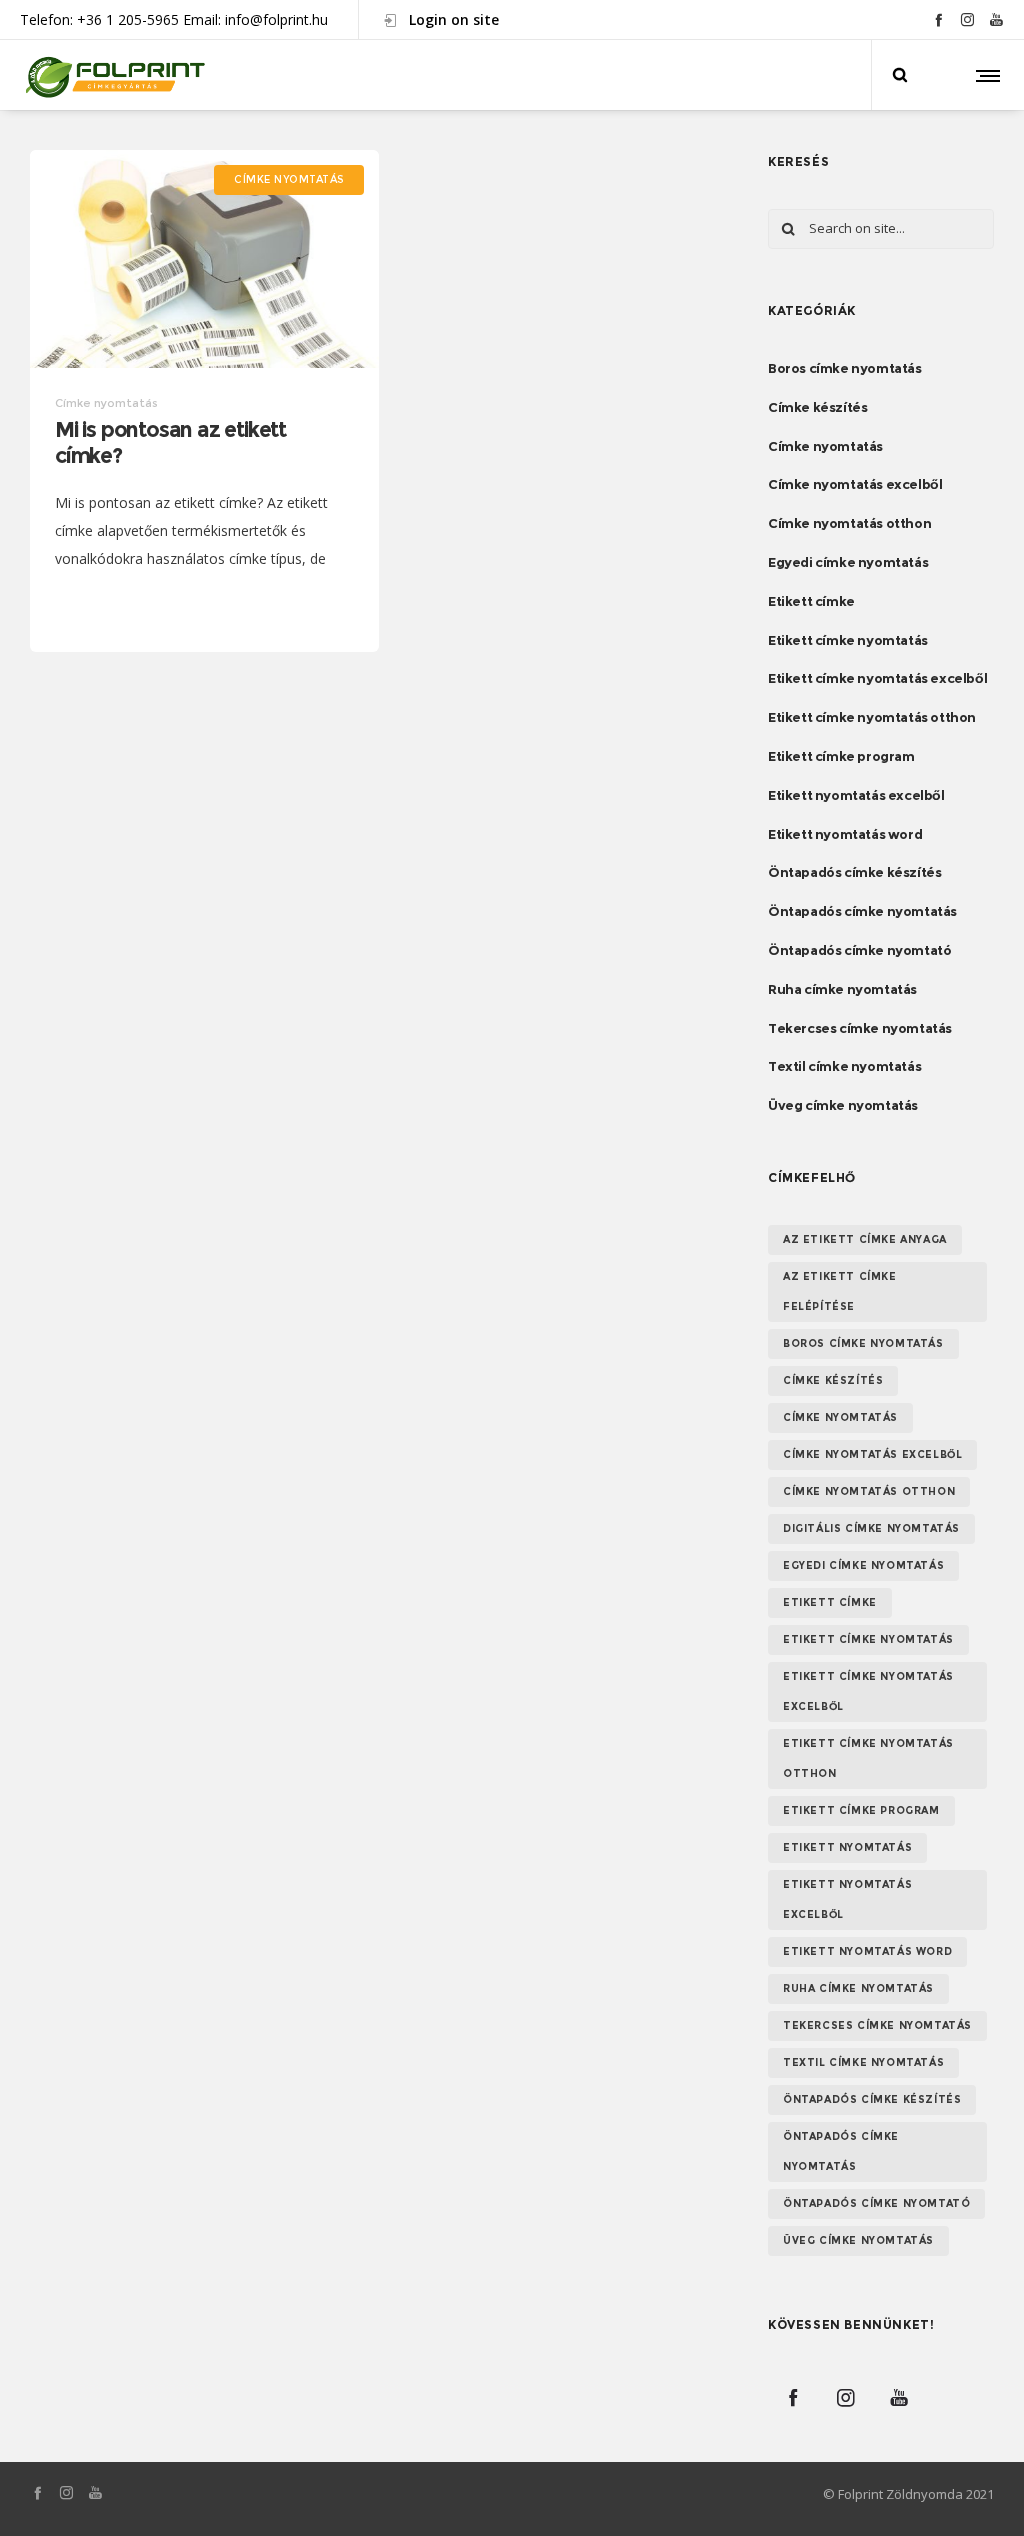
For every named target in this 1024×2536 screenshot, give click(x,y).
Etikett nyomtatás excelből (856, 795)
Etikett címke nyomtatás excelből (877, 678)
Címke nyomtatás (825, 446)
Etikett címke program (841, 756)
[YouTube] (996, 19)
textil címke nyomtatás (863, 2062)
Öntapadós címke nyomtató (859, 950)
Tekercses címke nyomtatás (860, 1028)
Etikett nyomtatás (847, 1847)
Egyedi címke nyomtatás (848, 562)
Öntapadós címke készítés (854, 872)
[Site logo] (112, 75)
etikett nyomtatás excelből (847, 1899)
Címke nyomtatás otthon (849, 523)
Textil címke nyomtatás (844, 1066)
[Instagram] (967, 19)
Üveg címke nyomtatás (843, 1105)
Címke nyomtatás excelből (855, 484)
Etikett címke (811, 601)
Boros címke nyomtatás (845, 368)
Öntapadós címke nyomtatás (862, 911)
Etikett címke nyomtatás (848, 640)
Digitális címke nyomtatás (871, 1528)
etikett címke (830, 1602)
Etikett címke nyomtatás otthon (872, 717)
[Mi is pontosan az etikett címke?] (204, 259)
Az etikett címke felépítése (840, 1291)
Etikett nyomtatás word (845, 834)
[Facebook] (938, 19)
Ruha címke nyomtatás (842, 989)
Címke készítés (817, 407)
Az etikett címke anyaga (865, 1239)
